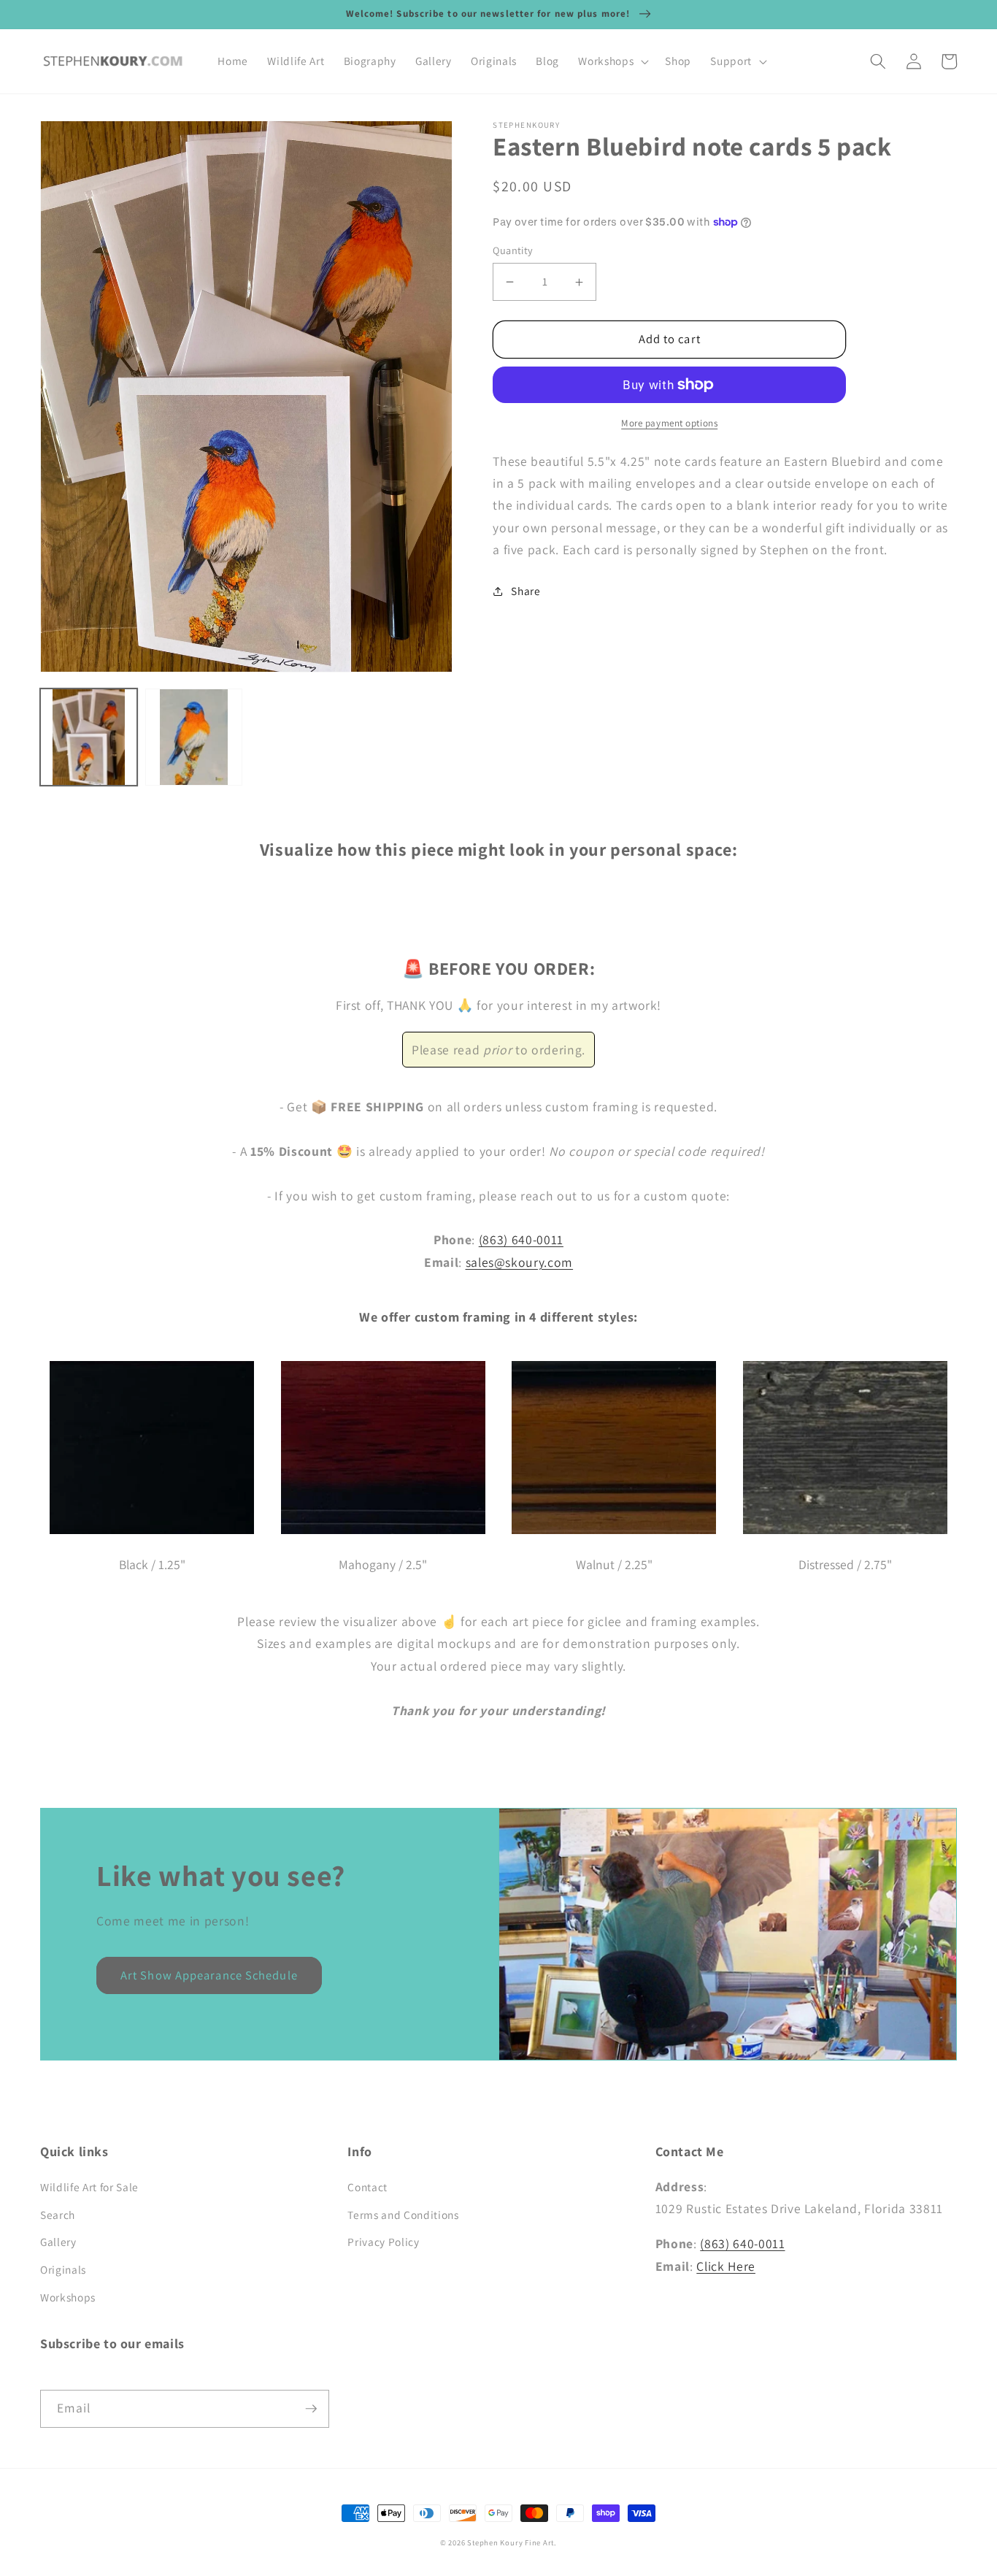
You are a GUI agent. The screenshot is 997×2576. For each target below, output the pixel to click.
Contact (367, 2187)
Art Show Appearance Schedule (209, 1975)
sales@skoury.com (520, 1262)
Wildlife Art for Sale (89, 2187)
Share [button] (526, 591)
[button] (612, 61)
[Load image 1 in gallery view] (89, 737)
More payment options (669, 423)
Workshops (68, 2297)
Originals (63, 2269)
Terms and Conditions (403, 2215)
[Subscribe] (311, 2409)
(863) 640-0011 (521, 1239)
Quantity (513, 250)
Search (58, 2215)
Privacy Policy (383, 2242)
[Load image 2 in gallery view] (194, 737)
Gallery (58, 2242)
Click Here (726, 2266)
